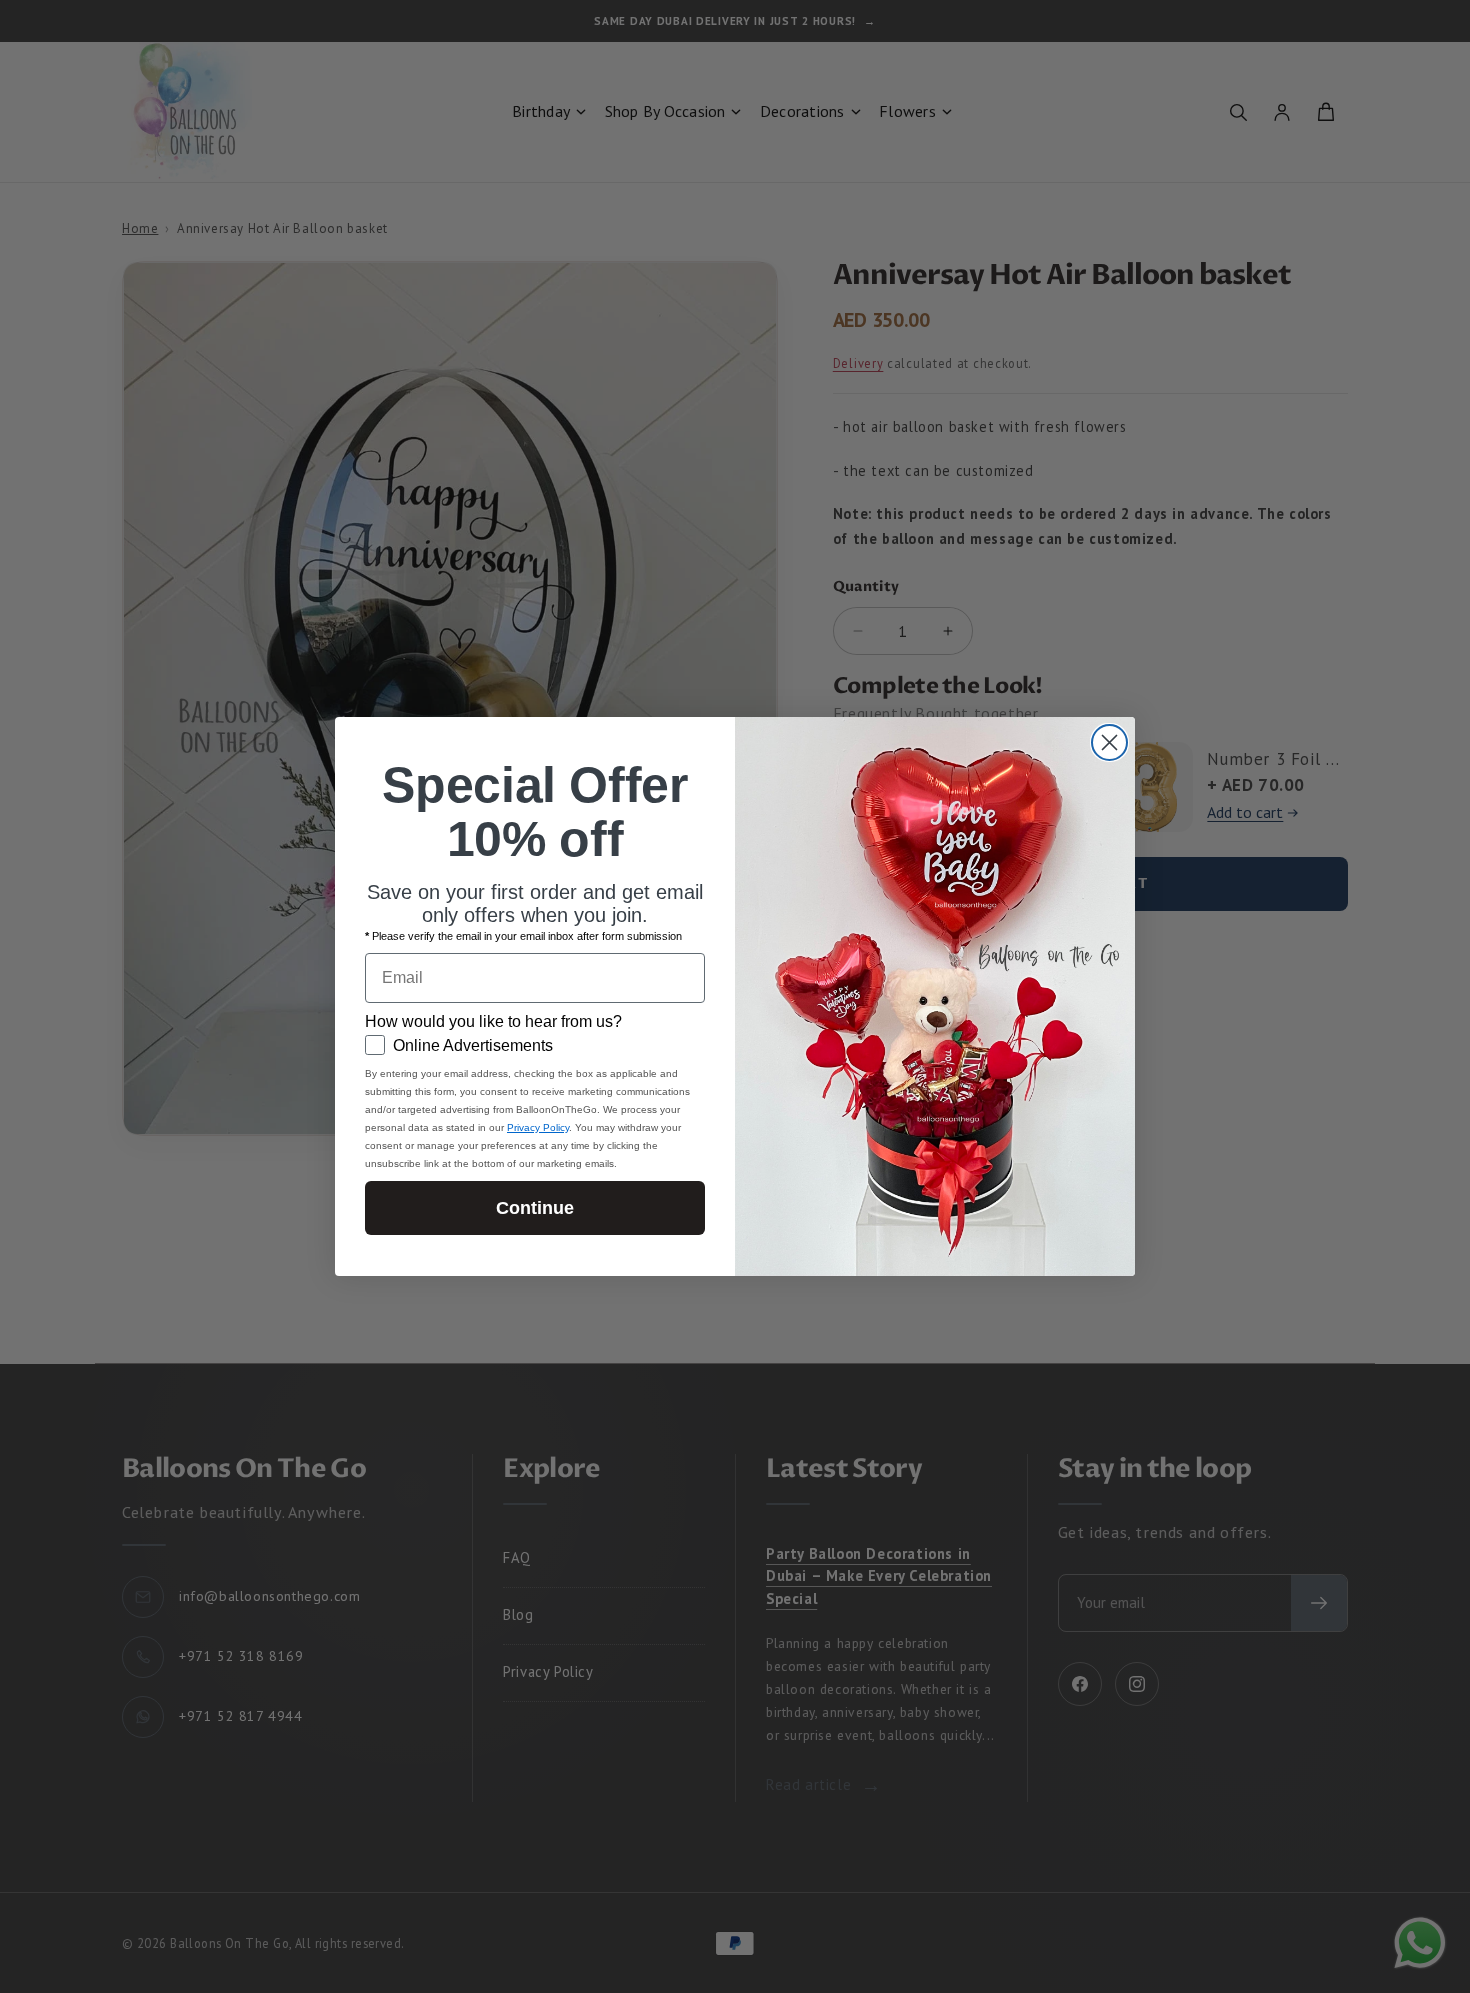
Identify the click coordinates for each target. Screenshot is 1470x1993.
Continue (535, 1208)
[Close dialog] (1109, 742)
